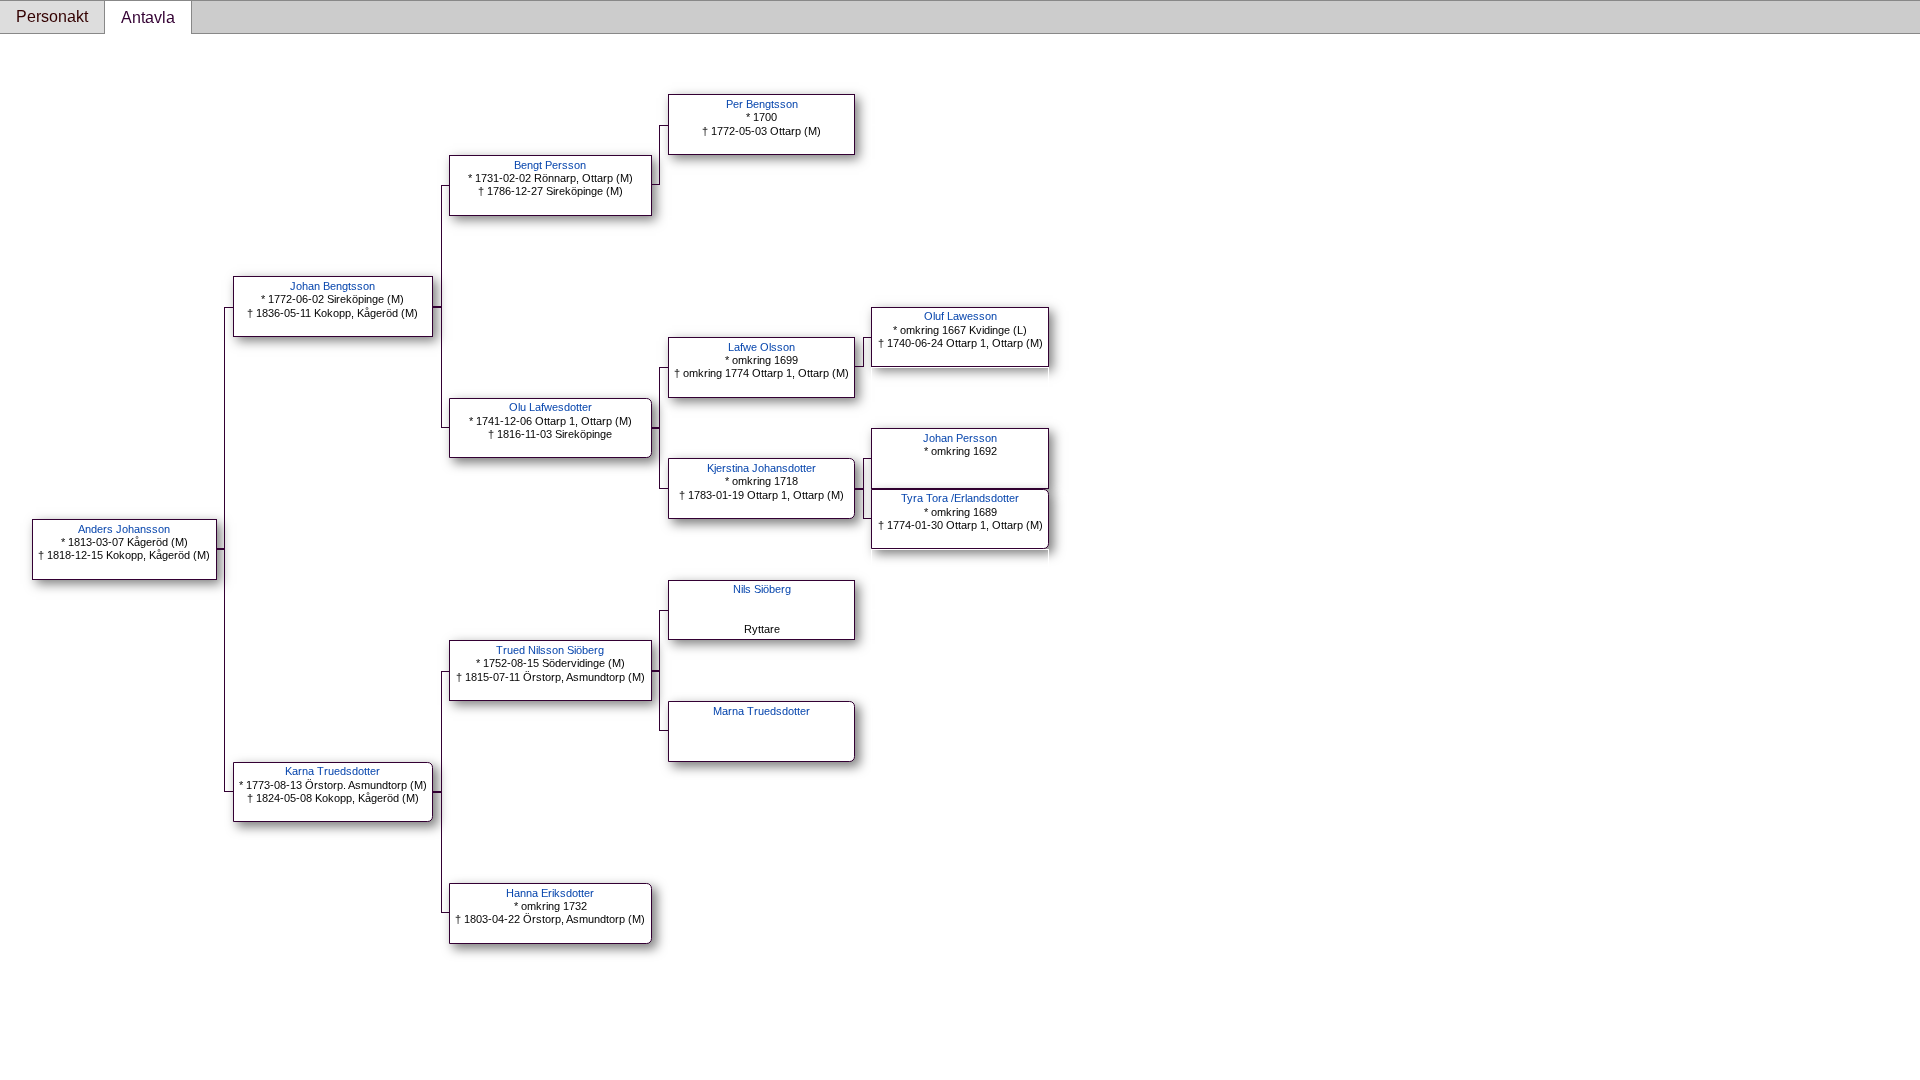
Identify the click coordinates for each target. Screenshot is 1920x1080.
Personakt (52, 16)
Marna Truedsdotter (761, 711)
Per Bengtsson (762, 104)
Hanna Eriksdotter (550, 893)
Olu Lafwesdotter (550, 407)
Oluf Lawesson (960, 316)
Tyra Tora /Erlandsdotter (960, 498)
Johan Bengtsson (332, 286)
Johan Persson (960, 438)
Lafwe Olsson (761, 347)
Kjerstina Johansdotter (761, 468)
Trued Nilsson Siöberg (550, 650)
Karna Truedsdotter (332, 771)
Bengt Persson (550, 165)
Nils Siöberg (762, 589)
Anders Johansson (124, 529)
